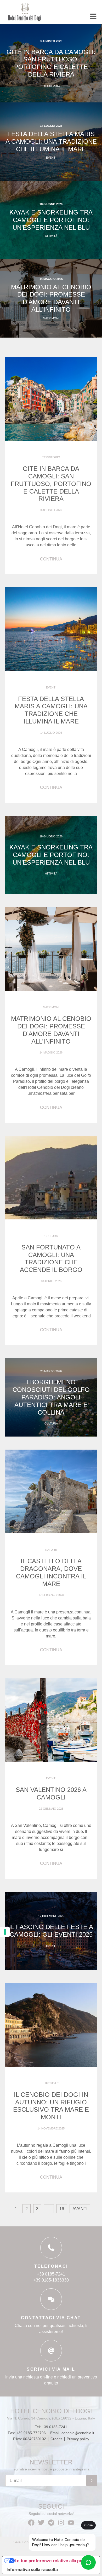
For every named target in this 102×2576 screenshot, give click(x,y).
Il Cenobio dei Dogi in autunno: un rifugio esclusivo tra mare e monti (51, 2106)
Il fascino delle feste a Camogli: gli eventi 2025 (51, 1931)
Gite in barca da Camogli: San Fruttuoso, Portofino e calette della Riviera (51, 63)
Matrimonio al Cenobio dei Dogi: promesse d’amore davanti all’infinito (51, 298)
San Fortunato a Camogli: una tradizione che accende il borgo (51, 1258)
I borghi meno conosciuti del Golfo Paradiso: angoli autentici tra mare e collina (51, 1397)
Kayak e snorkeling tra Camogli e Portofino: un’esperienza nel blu (51, 220)
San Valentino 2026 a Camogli (51, 1793)
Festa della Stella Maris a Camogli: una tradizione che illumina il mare (51, 141)
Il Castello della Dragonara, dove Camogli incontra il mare (51, 1572)
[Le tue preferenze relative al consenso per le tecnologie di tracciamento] (5, 1932)
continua (51, 559)
